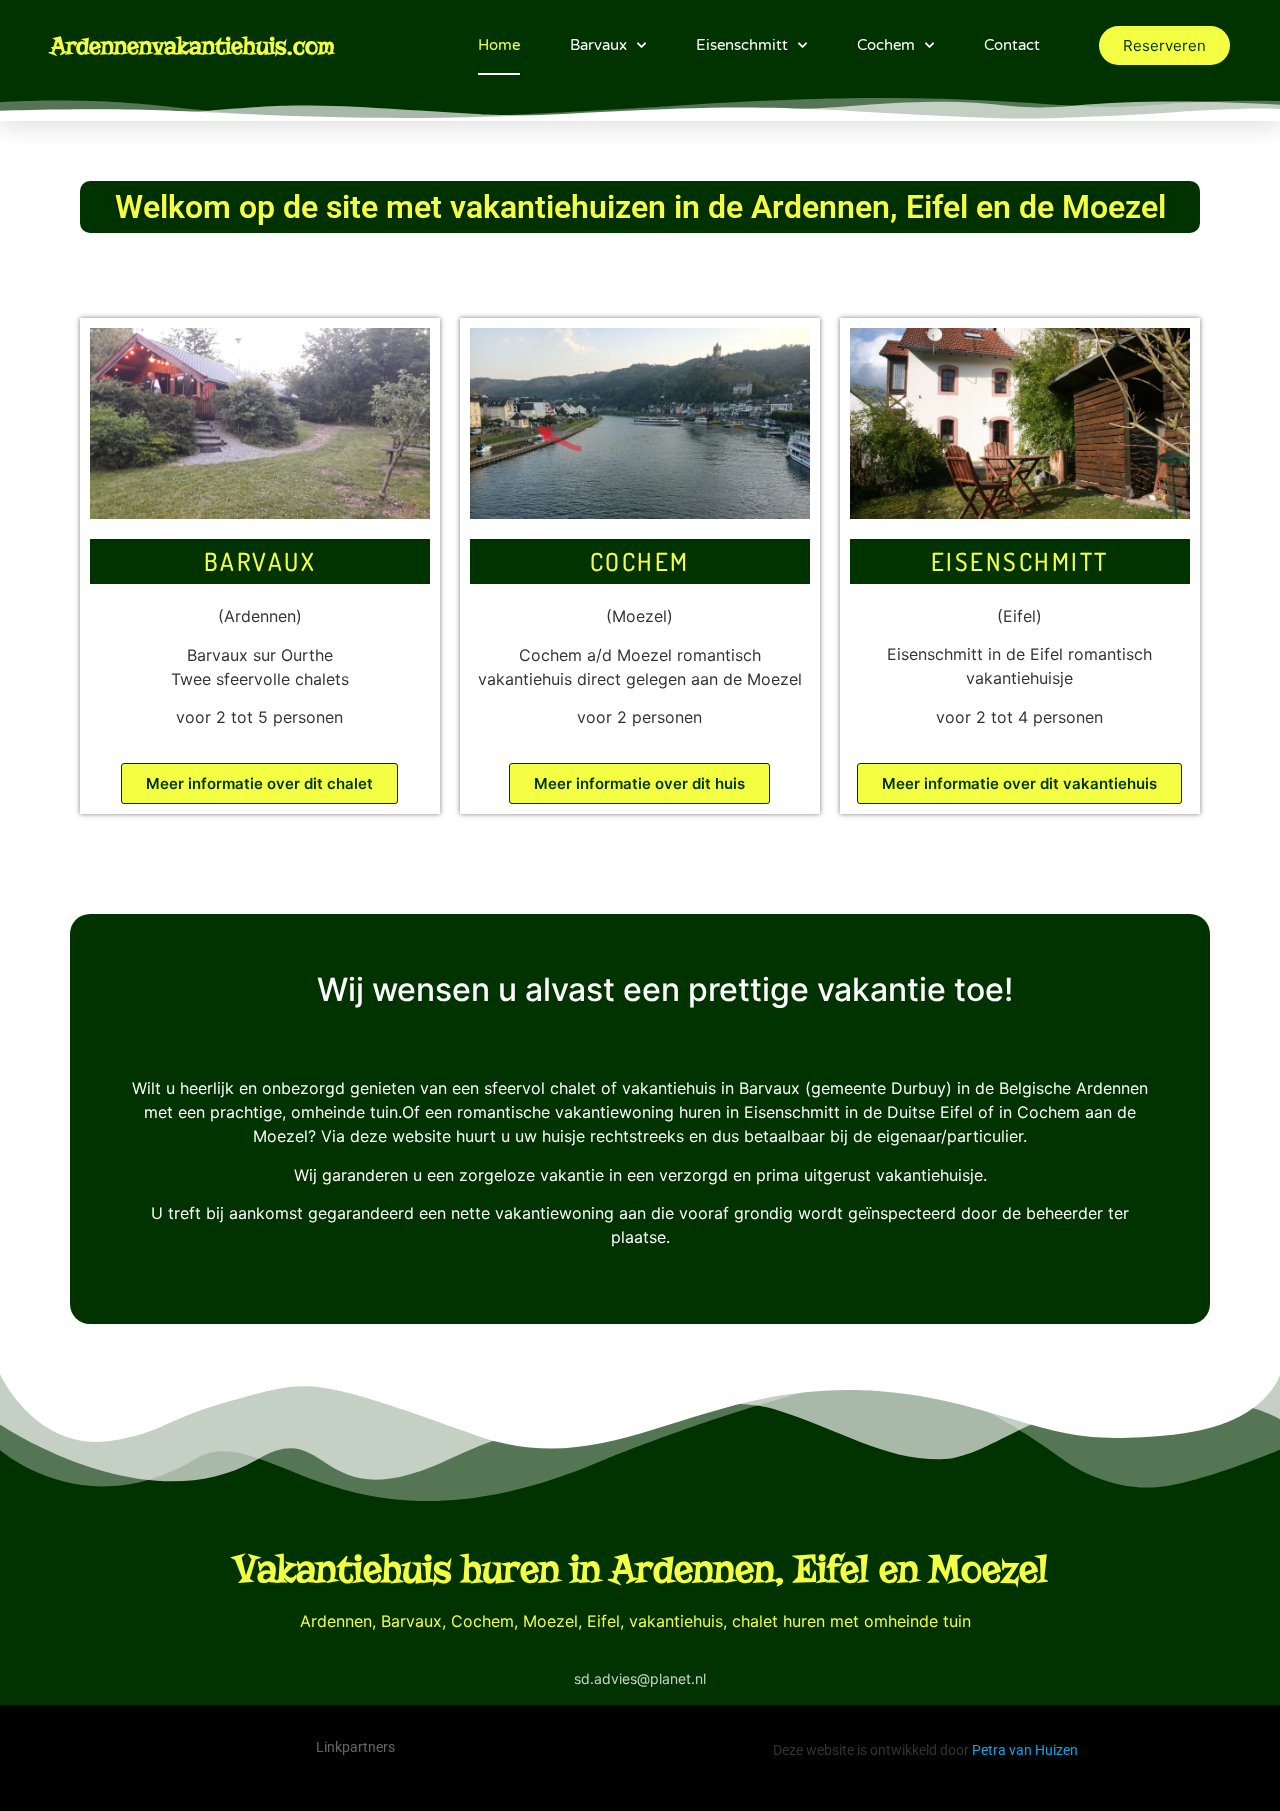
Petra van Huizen (1025, 1750)
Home (499, 45)
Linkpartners (355, 1747)
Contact (1012, 45)
